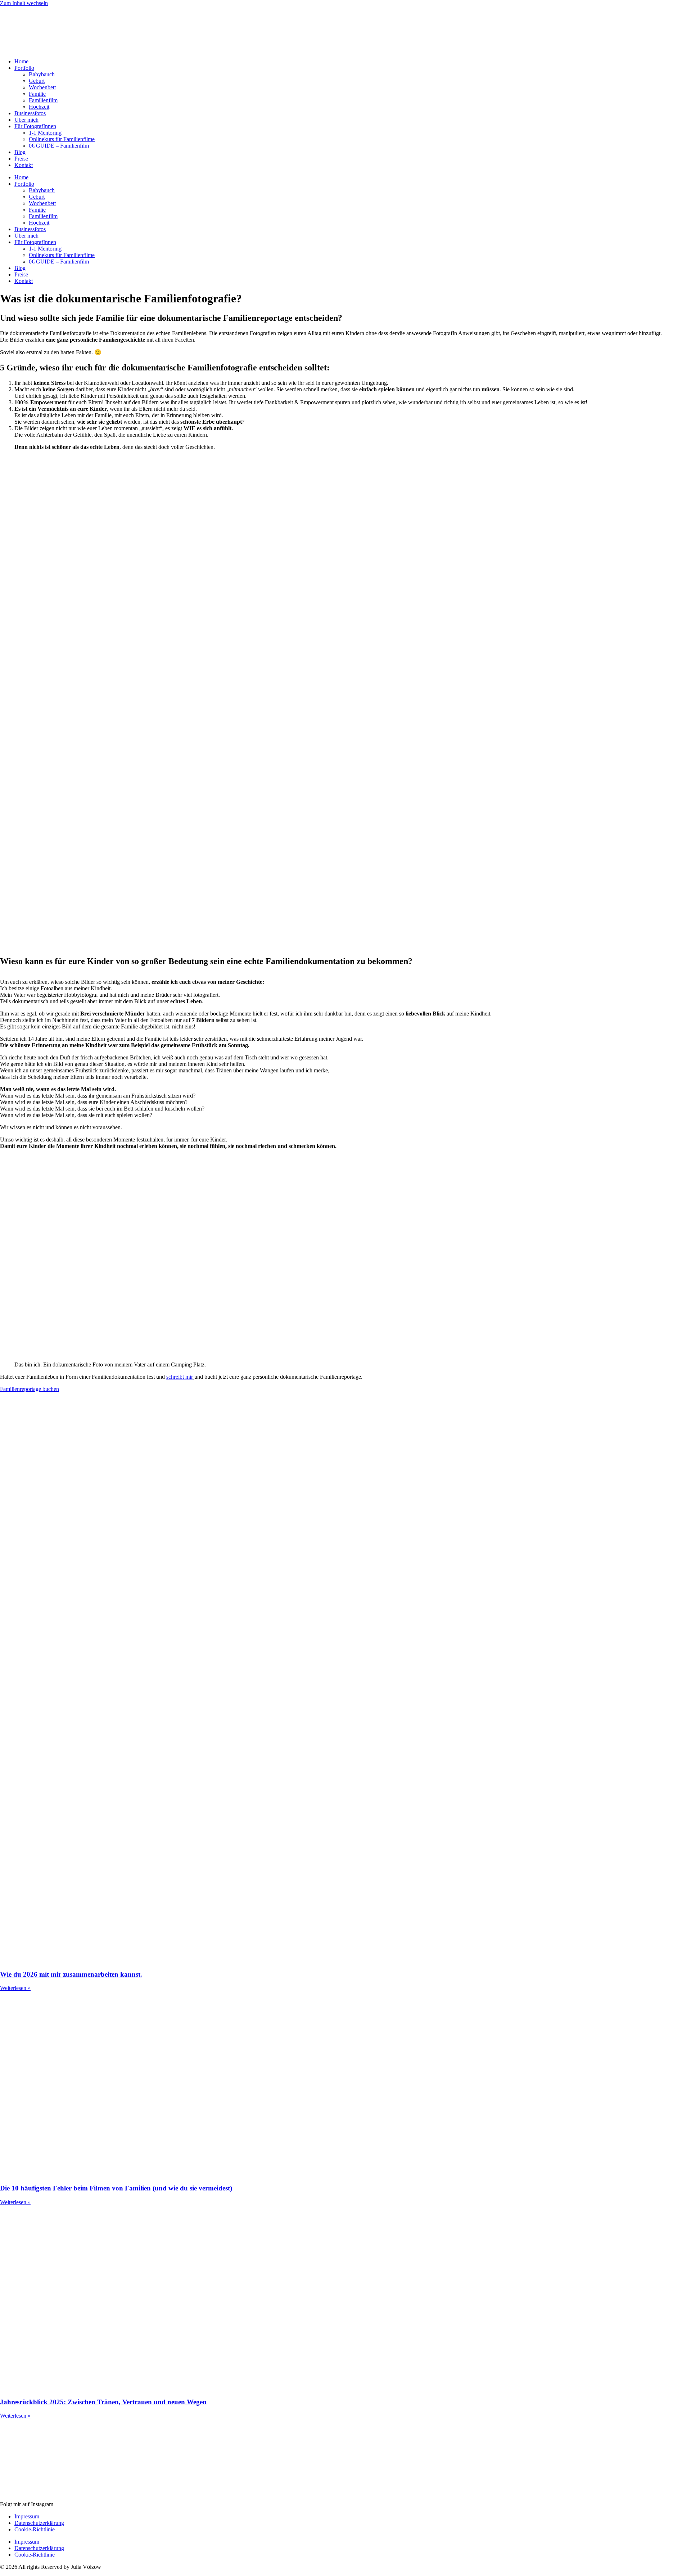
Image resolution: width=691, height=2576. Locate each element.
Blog (20, 152)
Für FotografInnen (35, 126)
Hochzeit (39, 107)
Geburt (37, 81)
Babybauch (42, 74)
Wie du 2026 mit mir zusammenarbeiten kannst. (71, 1974)
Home (21, 61)
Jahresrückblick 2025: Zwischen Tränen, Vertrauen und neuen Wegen (103, 2402)
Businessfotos (30, 113)
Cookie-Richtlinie (35, 2529)
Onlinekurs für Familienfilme (62, 139)
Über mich (26, 120)
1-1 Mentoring (45, 133)
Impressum (27, 2516)
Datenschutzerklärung (39, 2523)
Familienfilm (43, 100)
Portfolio (24, 68)
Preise (21, 159)
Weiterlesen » (15, 1988)
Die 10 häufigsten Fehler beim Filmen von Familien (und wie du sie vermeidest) (116, 2188)
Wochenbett (42, 87)
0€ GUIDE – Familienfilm (59, 146)
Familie (37, 94)
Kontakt (24, 165)
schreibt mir (180, 1377)
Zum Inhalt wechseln (24, 3)
